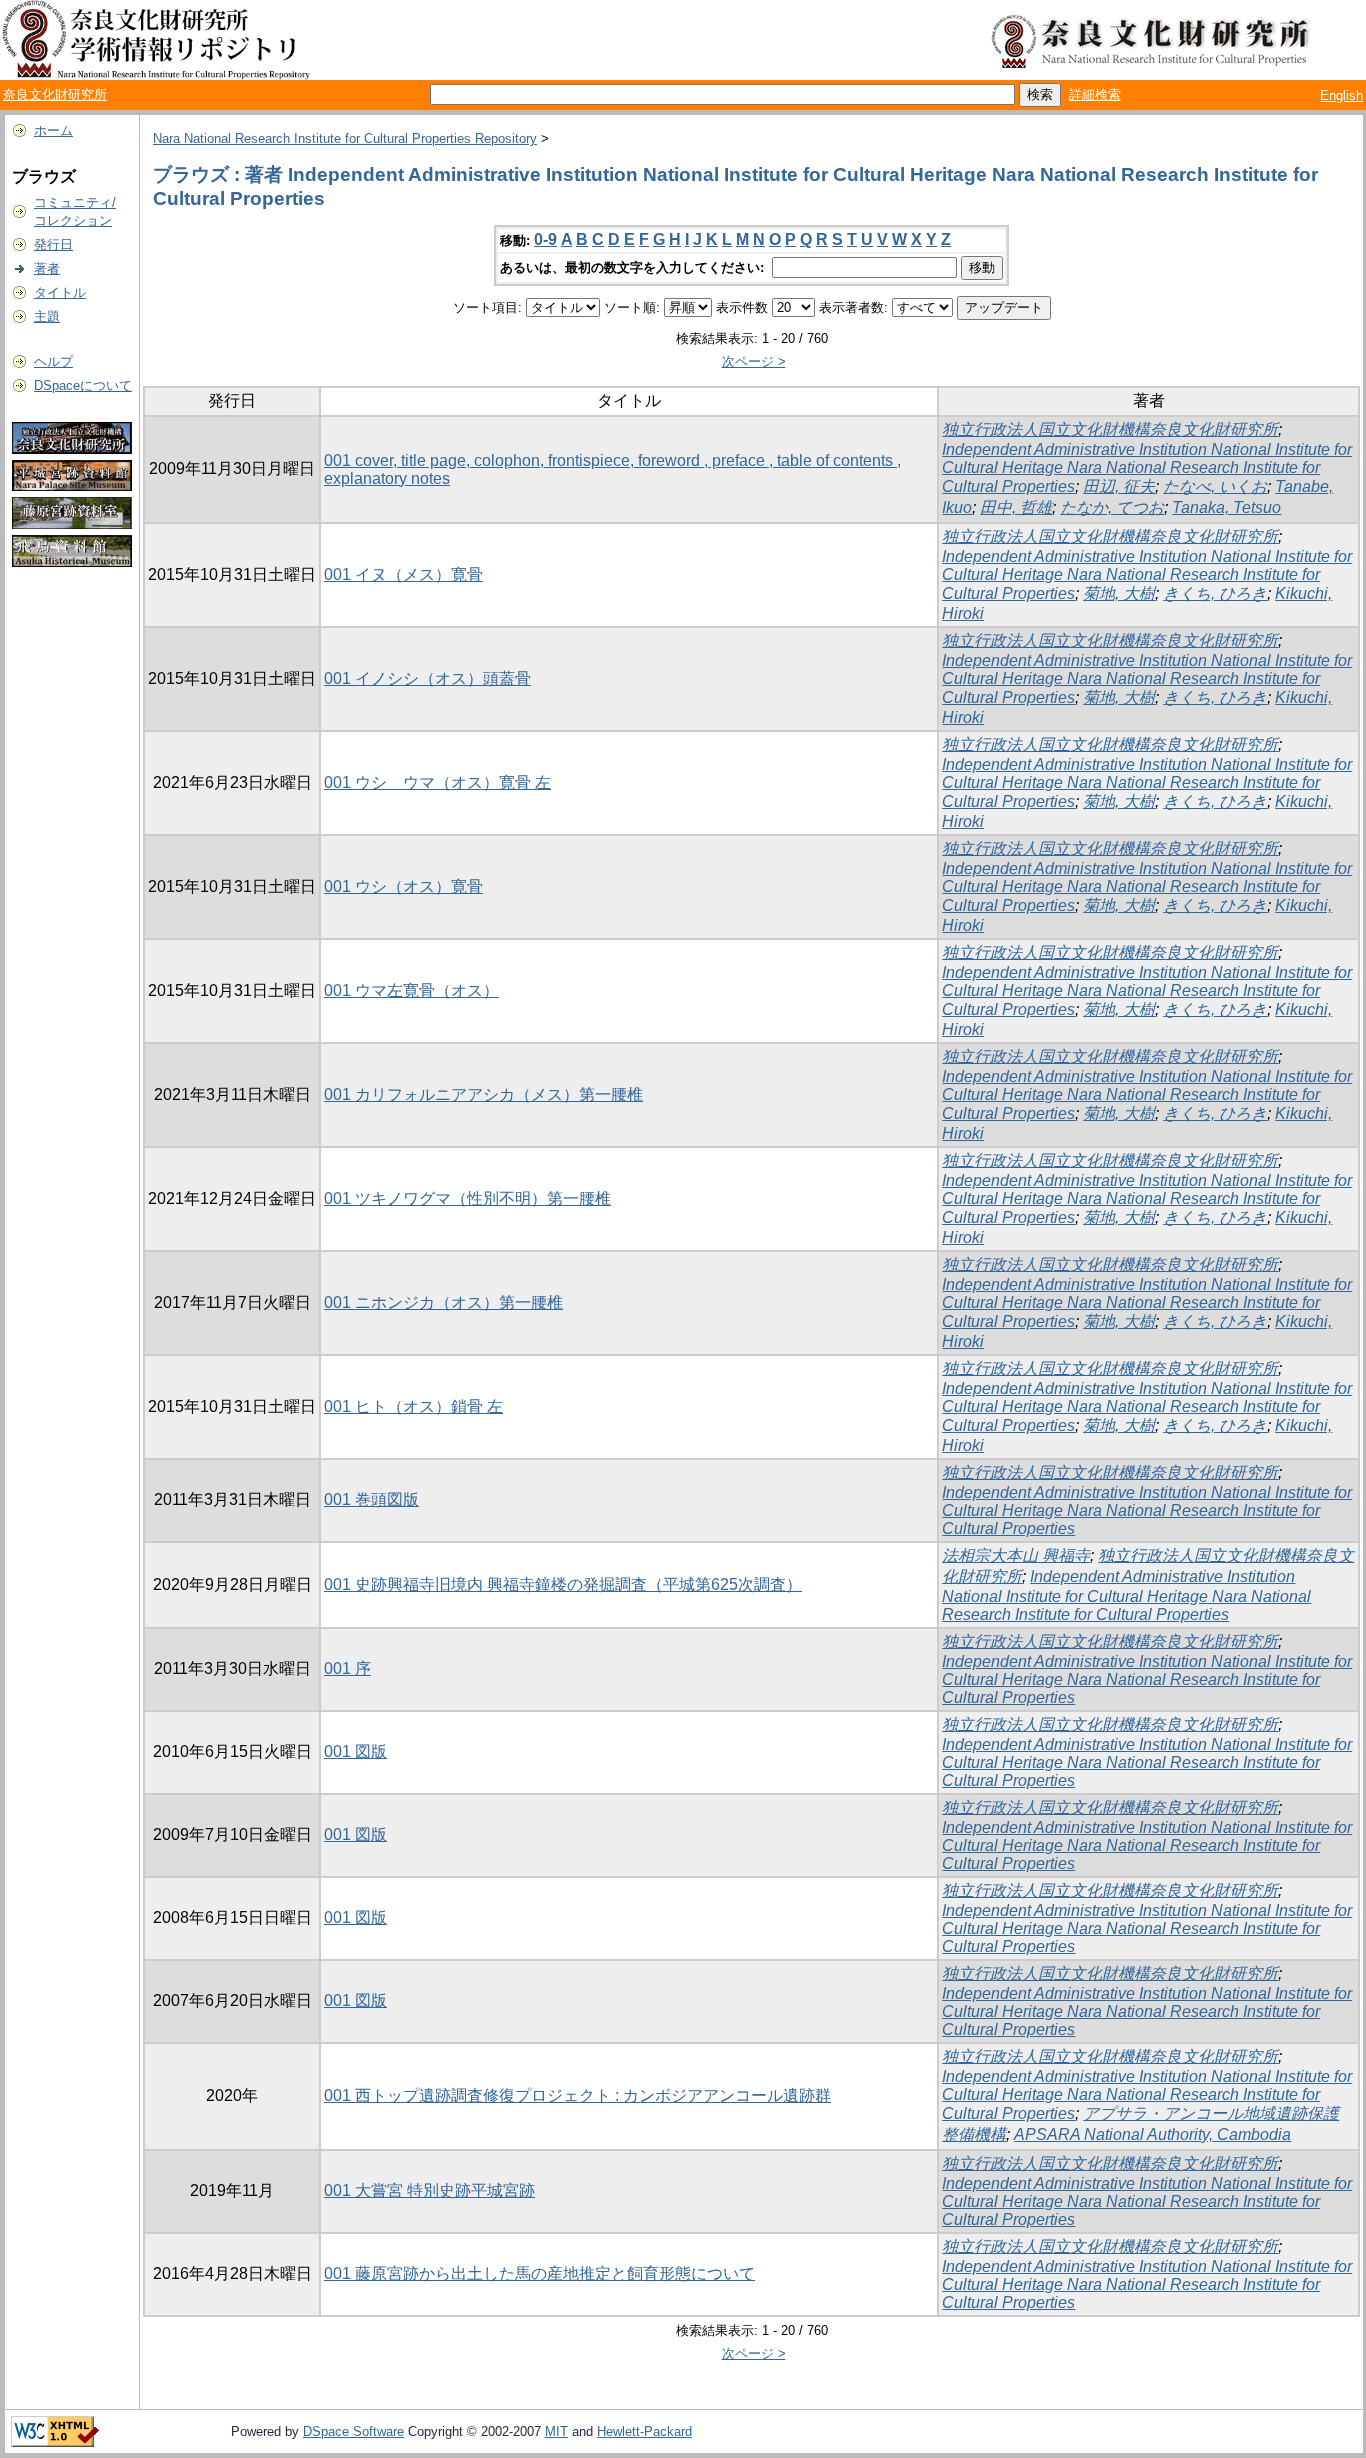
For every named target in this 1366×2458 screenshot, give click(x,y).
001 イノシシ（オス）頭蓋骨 (427, 678)
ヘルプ (53, 361)
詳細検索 (1095, 94)
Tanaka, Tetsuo (1226, 507)
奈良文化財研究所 (55, 94)
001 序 (347, 1668)
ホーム (53, 130)
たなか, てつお (1112, 507)
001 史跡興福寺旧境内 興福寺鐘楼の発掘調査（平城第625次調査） (563, 1584)
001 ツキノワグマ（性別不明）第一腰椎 (467, 1198)
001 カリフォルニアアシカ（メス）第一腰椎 (483, 1094)
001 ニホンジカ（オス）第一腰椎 (443, 1302)
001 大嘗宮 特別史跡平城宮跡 (429, 2190)
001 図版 (355, 1751)
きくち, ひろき (1215, 593)
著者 (47, 268)
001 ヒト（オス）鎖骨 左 (413, 1406)
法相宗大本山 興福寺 (1016, 1555)
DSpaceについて (83, 385)
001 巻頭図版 (371, 1499)
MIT (556, 2431)
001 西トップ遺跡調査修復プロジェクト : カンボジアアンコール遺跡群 (577, 2095)
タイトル (60, 292)
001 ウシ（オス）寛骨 (403, 886)
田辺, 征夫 (1119, 486)
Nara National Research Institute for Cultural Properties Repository (345, 138)
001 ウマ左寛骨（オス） (411, 990)
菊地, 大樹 (1119, 593)
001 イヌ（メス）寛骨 (403, 574)
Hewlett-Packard (644, 2431)
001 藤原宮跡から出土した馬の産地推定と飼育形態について (539, 2273)
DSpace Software (353, 2431)
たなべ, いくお (1215, 486)
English (1341, 95)
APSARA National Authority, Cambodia (1152, 2134)
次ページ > (754, 361)
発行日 (53, 244)
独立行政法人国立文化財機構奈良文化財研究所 (1110, 429)
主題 (47, 316)
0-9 (545, 239)
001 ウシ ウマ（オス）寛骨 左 (437, 782)
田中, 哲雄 (1016, 507)
